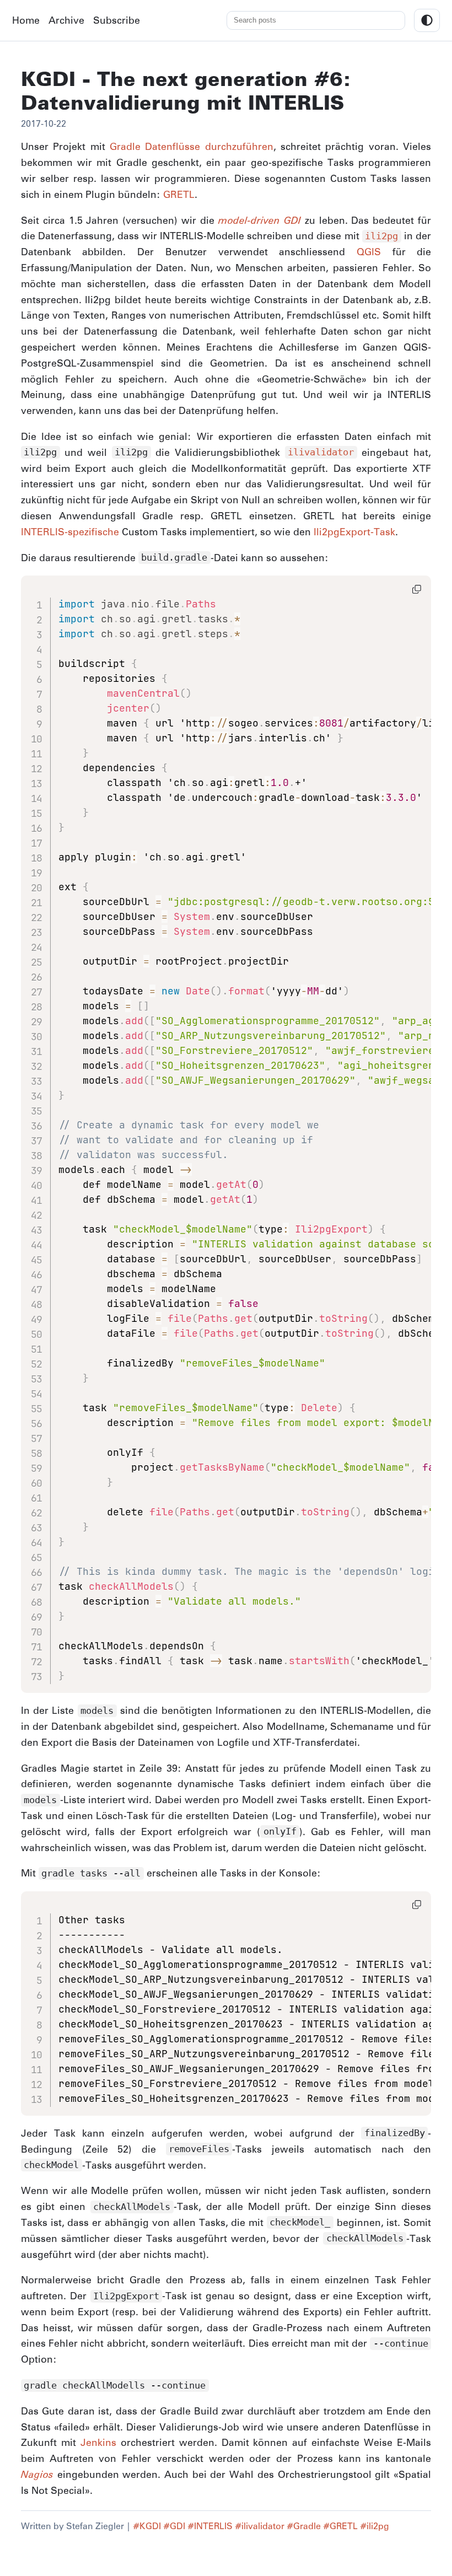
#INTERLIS (210, 2526)
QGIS (369, 252)
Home (26, 20)
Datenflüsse (173, 146)
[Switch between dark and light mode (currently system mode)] (427, 20)
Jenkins (98, 2442)
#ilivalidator (260, 2526)
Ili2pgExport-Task (354, 532)
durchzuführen (239, 146)
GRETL (179, 194)
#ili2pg (375, 2526)
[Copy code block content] (417, 589)
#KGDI (147, 2526)
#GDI (174, 2526)
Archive (66, 20)
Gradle (125, 146)
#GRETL (340, 2526)
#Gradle (304, 2526)
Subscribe (117, 20)
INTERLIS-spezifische (70, 532)
